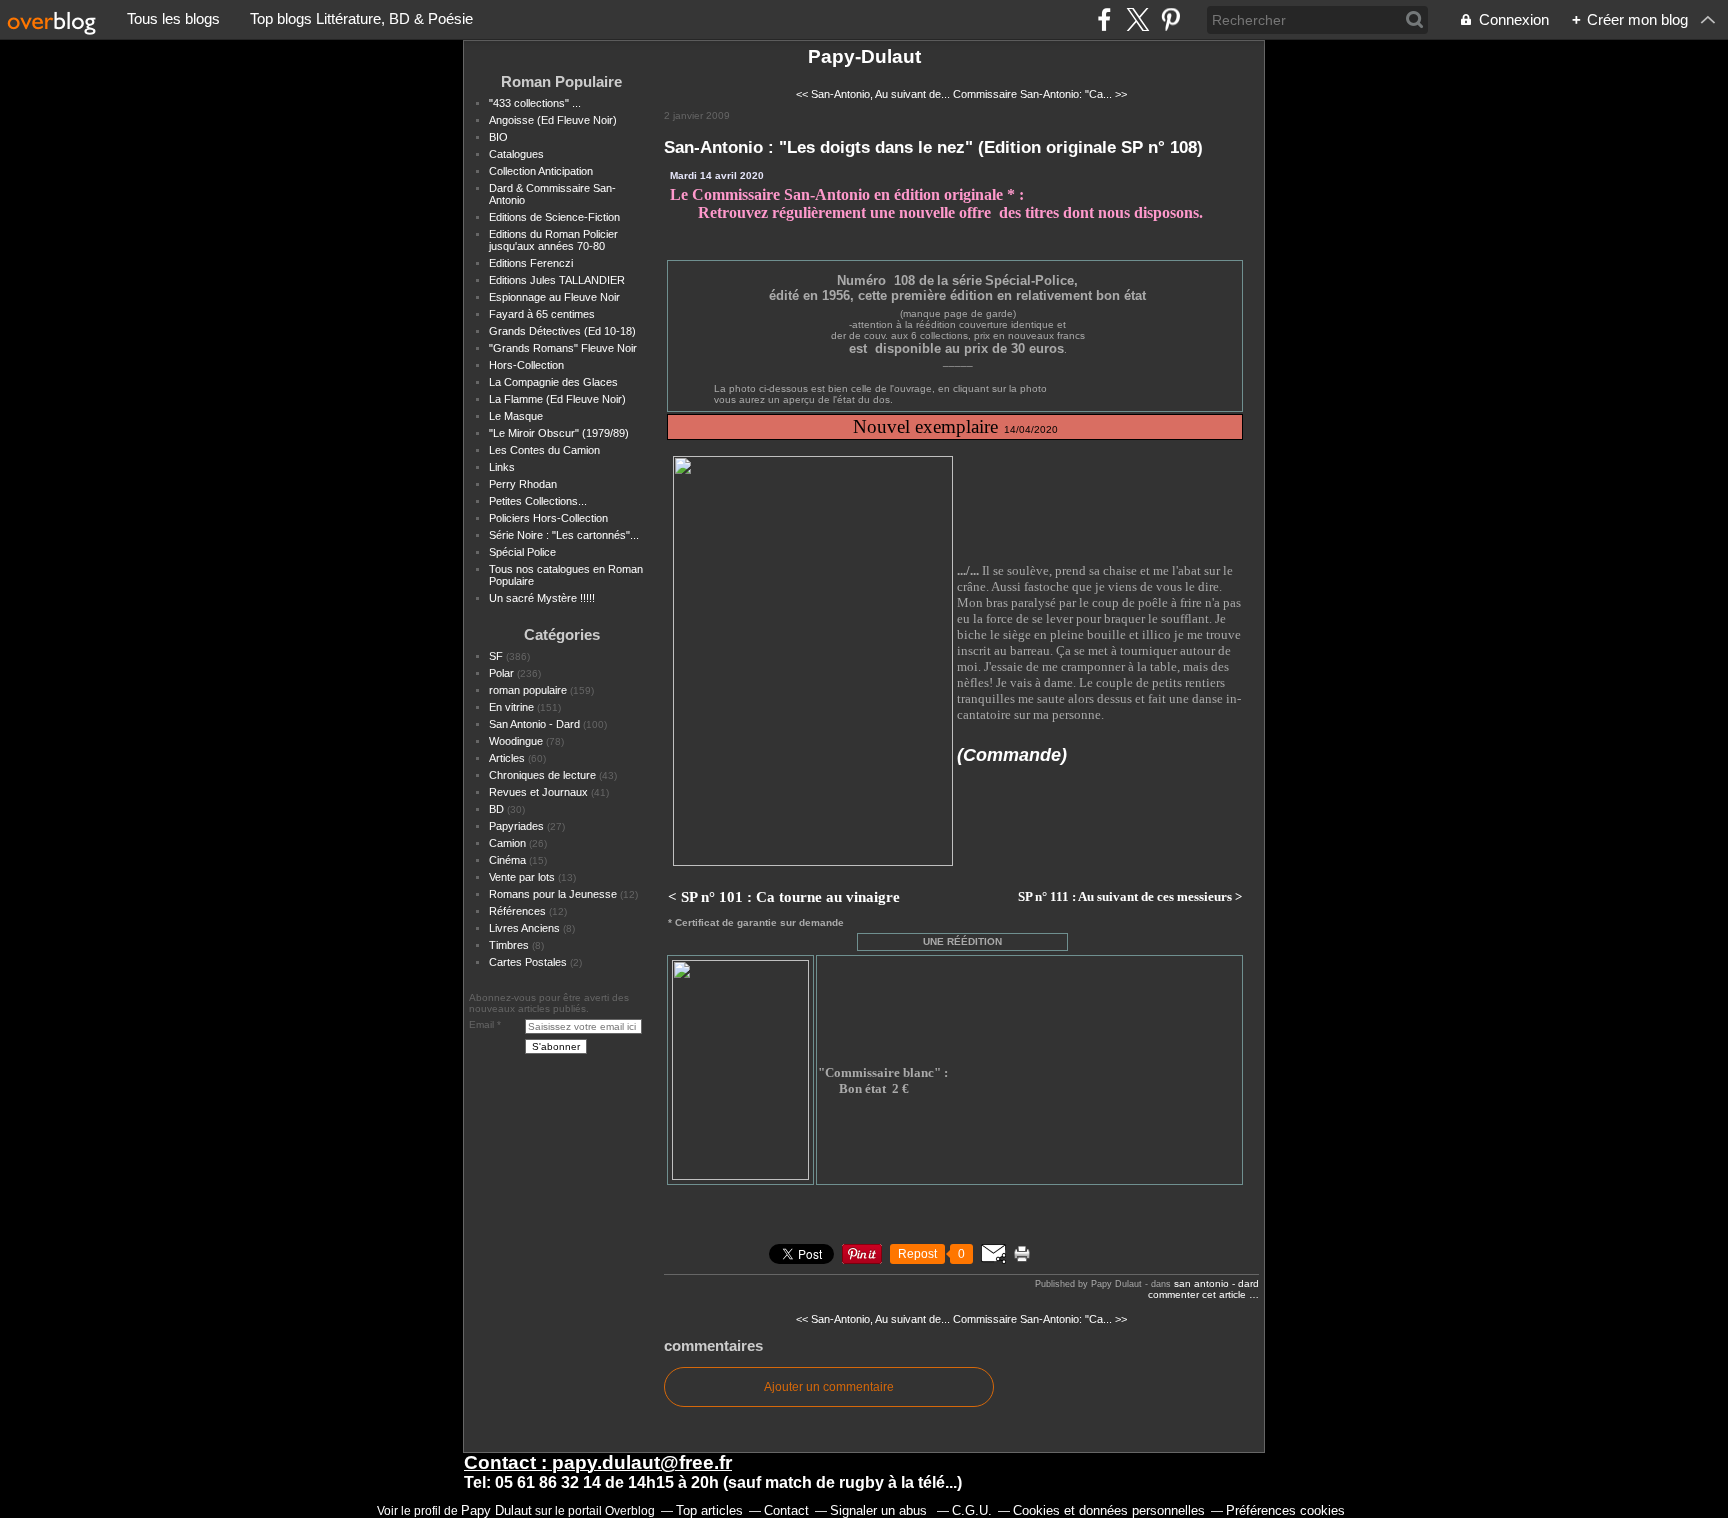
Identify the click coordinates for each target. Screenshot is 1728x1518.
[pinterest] (1170, 19)
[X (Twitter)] (1137, 19)
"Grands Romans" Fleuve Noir (563, 348)
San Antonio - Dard (534, 724)
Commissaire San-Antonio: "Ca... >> (1040, 94)
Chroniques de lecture (542, 775)
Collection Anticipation (541, 171)
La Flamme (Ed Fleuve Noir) (557, 399)
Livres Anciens (524, 928)
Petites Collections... (538, 501)
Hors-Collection (526, 365)
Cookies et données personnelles (1109, 1510)
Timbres (509, 945)
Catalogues (516, 154)
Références (517, 911)
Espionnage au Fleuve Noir (554, 297)
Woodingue (516, 741)
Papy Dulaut (496, 1510)
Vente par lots (522, 877)
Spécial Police (522, 552)
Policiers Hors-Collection (548, 518)
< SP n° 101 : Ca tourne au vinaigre (784, 897)
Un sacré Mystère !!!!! (542, 598)
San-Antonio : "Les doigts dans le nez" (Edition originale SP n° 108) (933, 147)
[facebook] (1104, 19)
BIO (498, 137)
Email (481, 1024)
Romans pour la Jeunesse (553, 894)
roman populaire (528, 690)
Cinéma (507, 860)
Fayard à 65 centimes (542, 314)
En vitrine (511, 707)
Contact (786, 1510)
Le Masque (516, 416)
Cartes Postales (528, 962)
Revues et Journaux (538, 792)
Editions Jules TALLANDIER (557, 280)
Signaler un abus (880, 1510)
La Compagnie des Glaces (553, 382)
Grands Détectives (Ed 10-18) (562, 331)
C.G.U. (972, 1510)
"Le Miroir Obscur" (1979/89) (559, 433)
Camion (507, 843)
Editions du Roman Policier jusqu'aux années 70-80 (553, 240)
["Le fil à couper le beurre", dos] (813, 862)
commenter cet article (1198, 1294)
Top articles (709, 1510)
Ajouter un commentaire (829, 1387)
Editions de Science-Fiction (554, 217)
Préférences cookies (1285, 1510)
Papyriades (516, 826)
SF (496, 656)
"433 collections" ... (535, 103)
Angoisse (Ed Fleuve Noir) (553, 120)
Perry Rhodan (523, 484)
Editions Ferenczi (531, 263)
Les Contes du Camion (544, 450)
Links (502, 467)
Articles (507, 758)
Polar (501, 673)
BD (496, 809)
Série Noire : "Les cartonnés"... (564, 535)
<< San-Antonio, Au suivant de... (873, 94)
